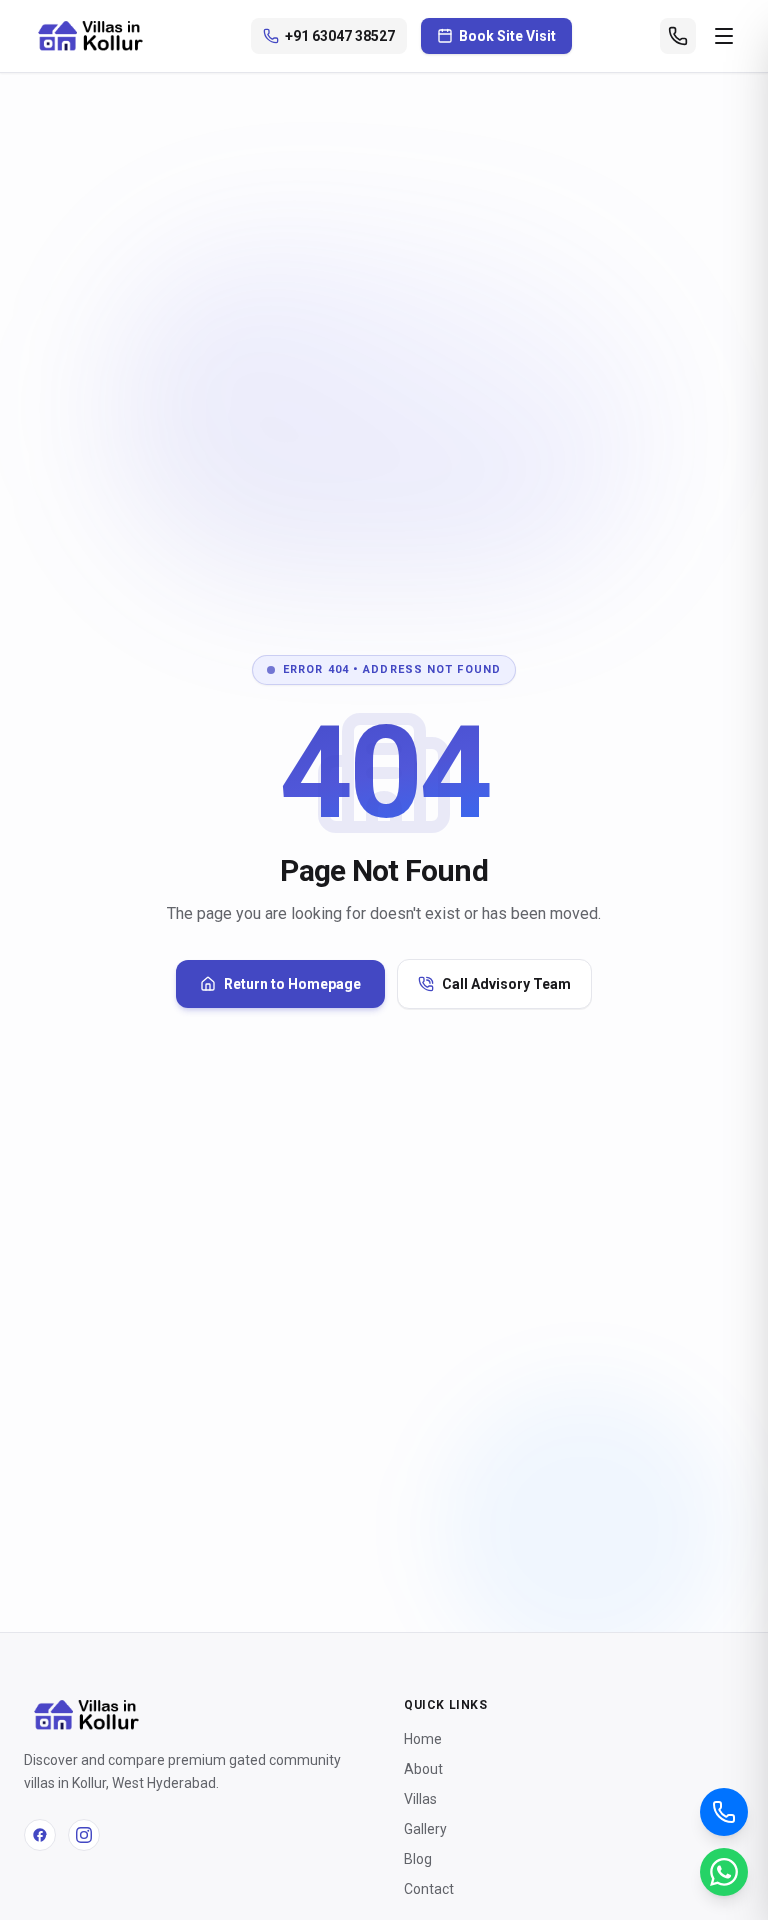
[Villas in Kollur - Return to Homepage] (93, 36)
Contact (429, 1889)
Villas (420, 1799)
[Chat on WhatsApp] (724, 1872)
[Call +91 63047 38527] (678, 36)
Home (423, 1739)
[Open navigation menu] (724, 36)
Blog (418, 1859)
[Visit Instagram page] (84, 1835)
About (423, 1769)
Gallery (425, 1829)
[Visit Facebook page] (40, 1835)
